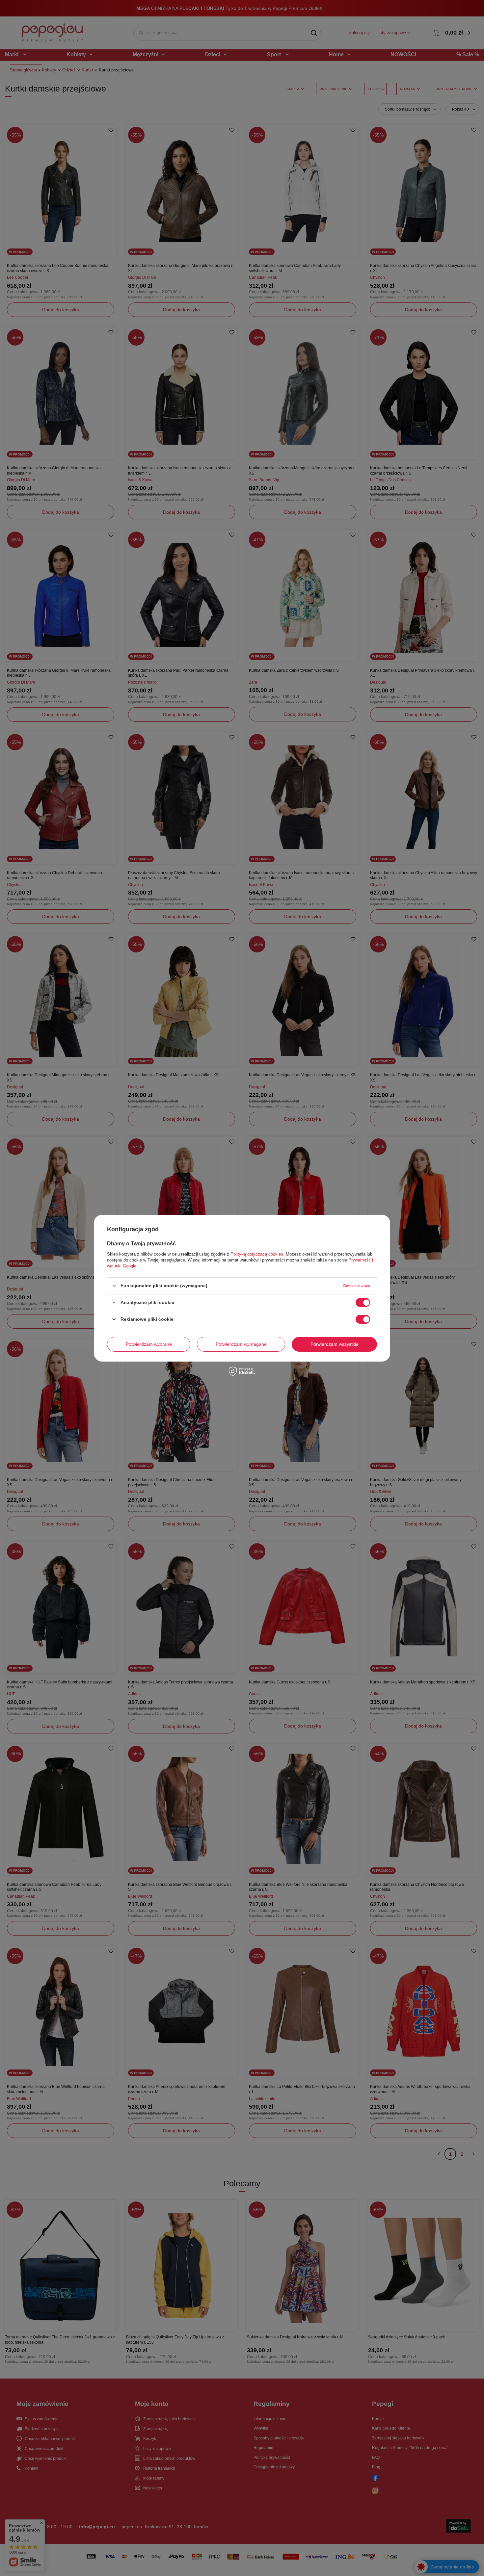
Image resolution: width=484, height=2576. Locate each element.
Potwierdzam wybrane (149, 1344)
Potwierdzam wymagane (241, 1344)
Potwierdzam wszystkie (335, 1344)
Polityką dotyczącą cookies (257, 1254)
